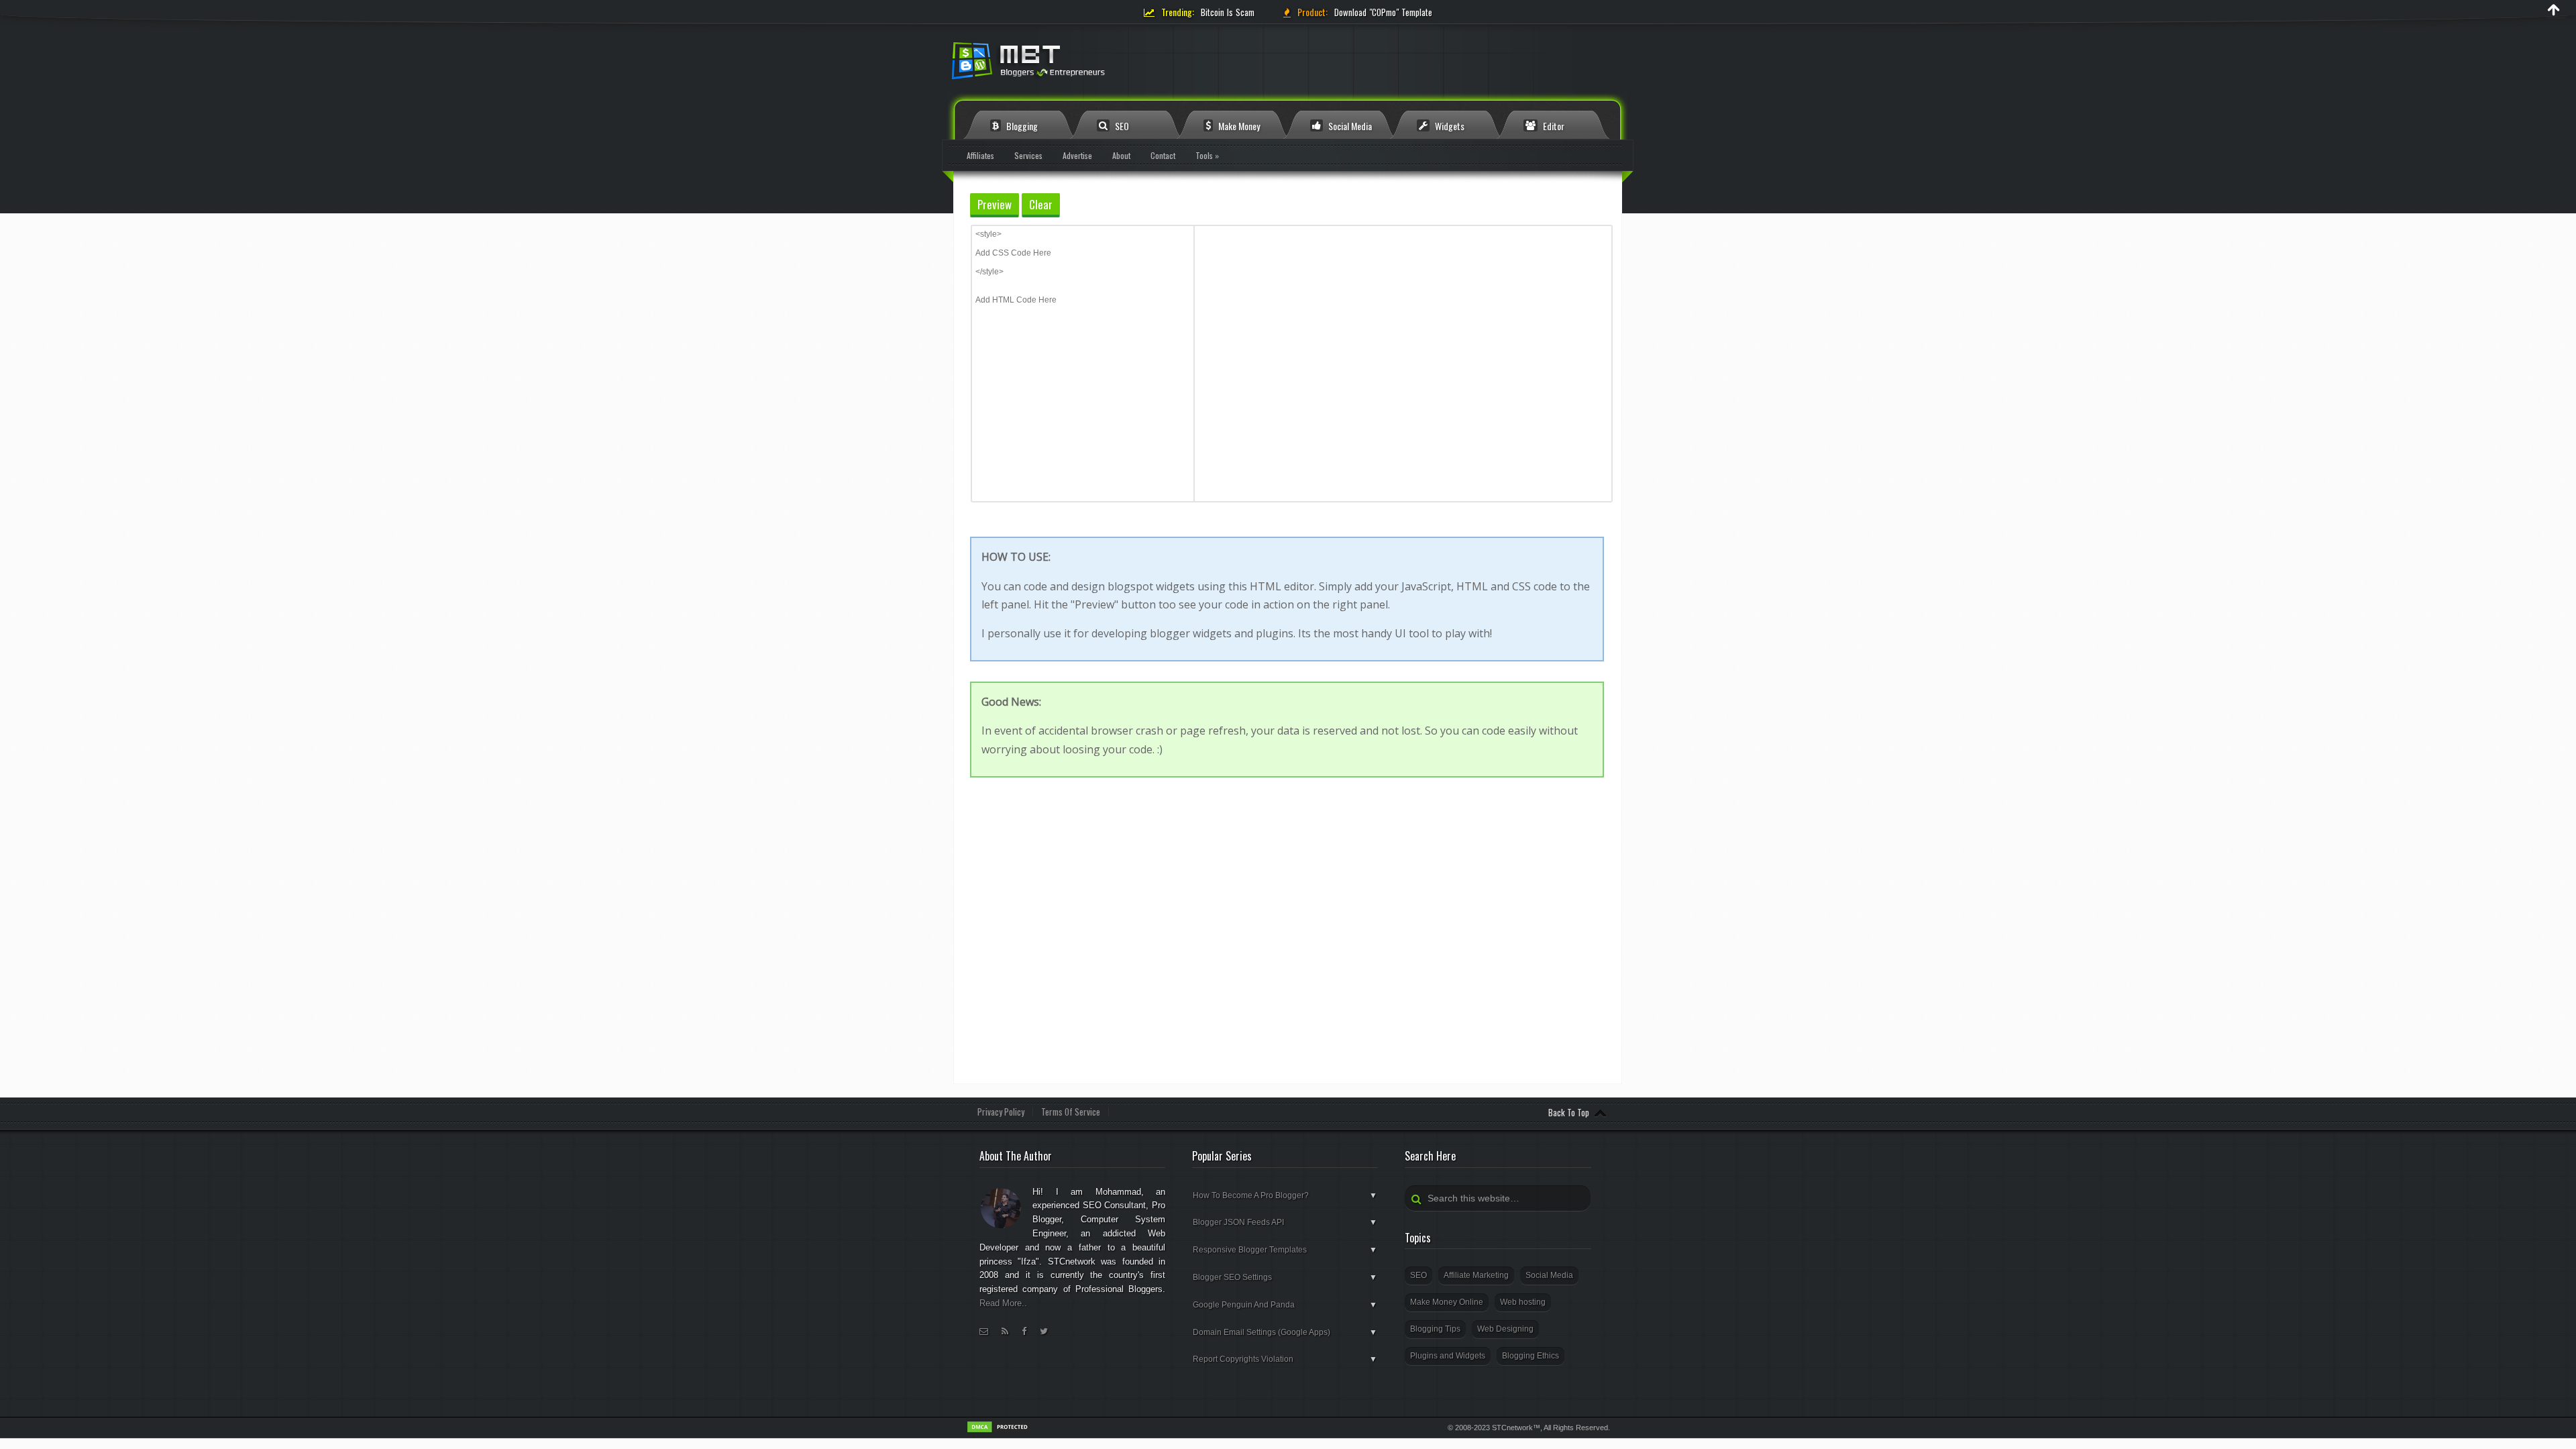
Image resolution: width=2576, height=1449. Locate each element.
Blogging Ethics (1531, 1356)
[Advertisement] (1290, 989)
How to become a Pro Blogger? (1285, 1195)
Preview (995, 204)
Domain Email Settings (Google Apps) (1285, 1332)
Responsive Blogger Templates (1285, 1250)
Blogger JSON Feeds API (1285, 1222)
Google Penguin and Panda (1285, 1305)
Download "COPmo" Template (1383, 12)
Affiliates (980, 155)
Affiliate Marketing (1476, 1275)
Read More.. (1003, 1303)
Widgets (1449, 126)
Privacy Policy (1001, 1112)
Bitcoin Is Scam (1228, 12)
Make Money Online (1447, 1302)
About (1121, 155)
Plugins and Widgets (1448, 1356)
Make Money (1238, 126)
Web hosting (1523, 1302)
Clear (1041, 204)
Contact (1163, 155)
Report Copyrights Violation (1285, 1359)
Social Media (1349, 126)
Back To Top (1569, 1112)
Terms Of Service (1071, 1112)
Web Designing (1505, 1329)
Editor (1553, 126)
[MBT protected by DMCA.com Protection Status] (1000, 1431)
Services (1028, 155)
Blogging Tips (1435, 1329)
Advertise (1077, 155)
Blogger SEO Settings (1285, 1277)
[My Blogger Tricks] (1100, 65)
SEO (1121, 126)
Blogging (1021, 126)
